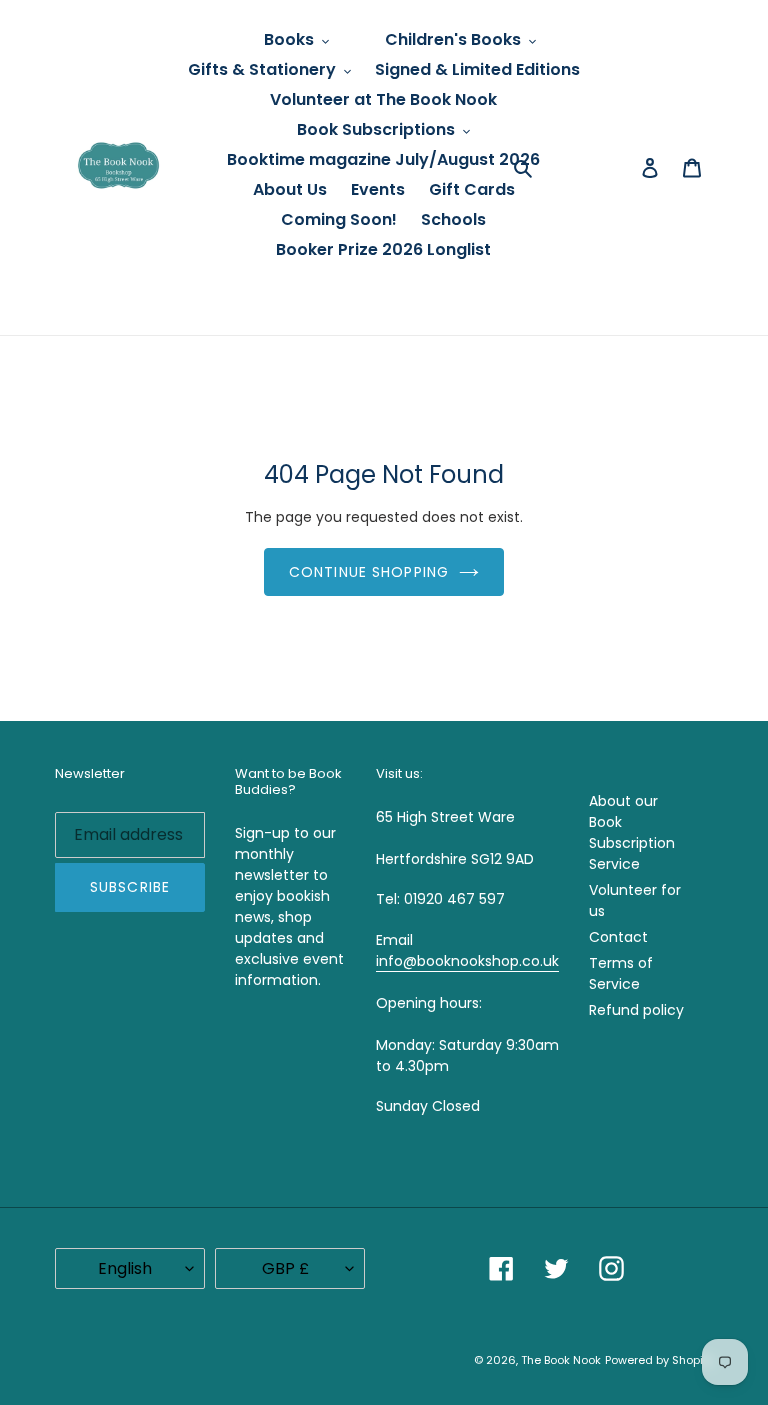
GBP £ (285, 1268)
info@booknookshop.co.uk (467, 961)
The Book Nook (561, 1360)
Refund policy (636, 1010)
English (125, 1268)
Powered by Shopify (659, 1360)
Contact (618, 937)
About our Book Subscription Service (632, 832)
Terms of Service (621, 973)
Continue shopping (369, 572)
